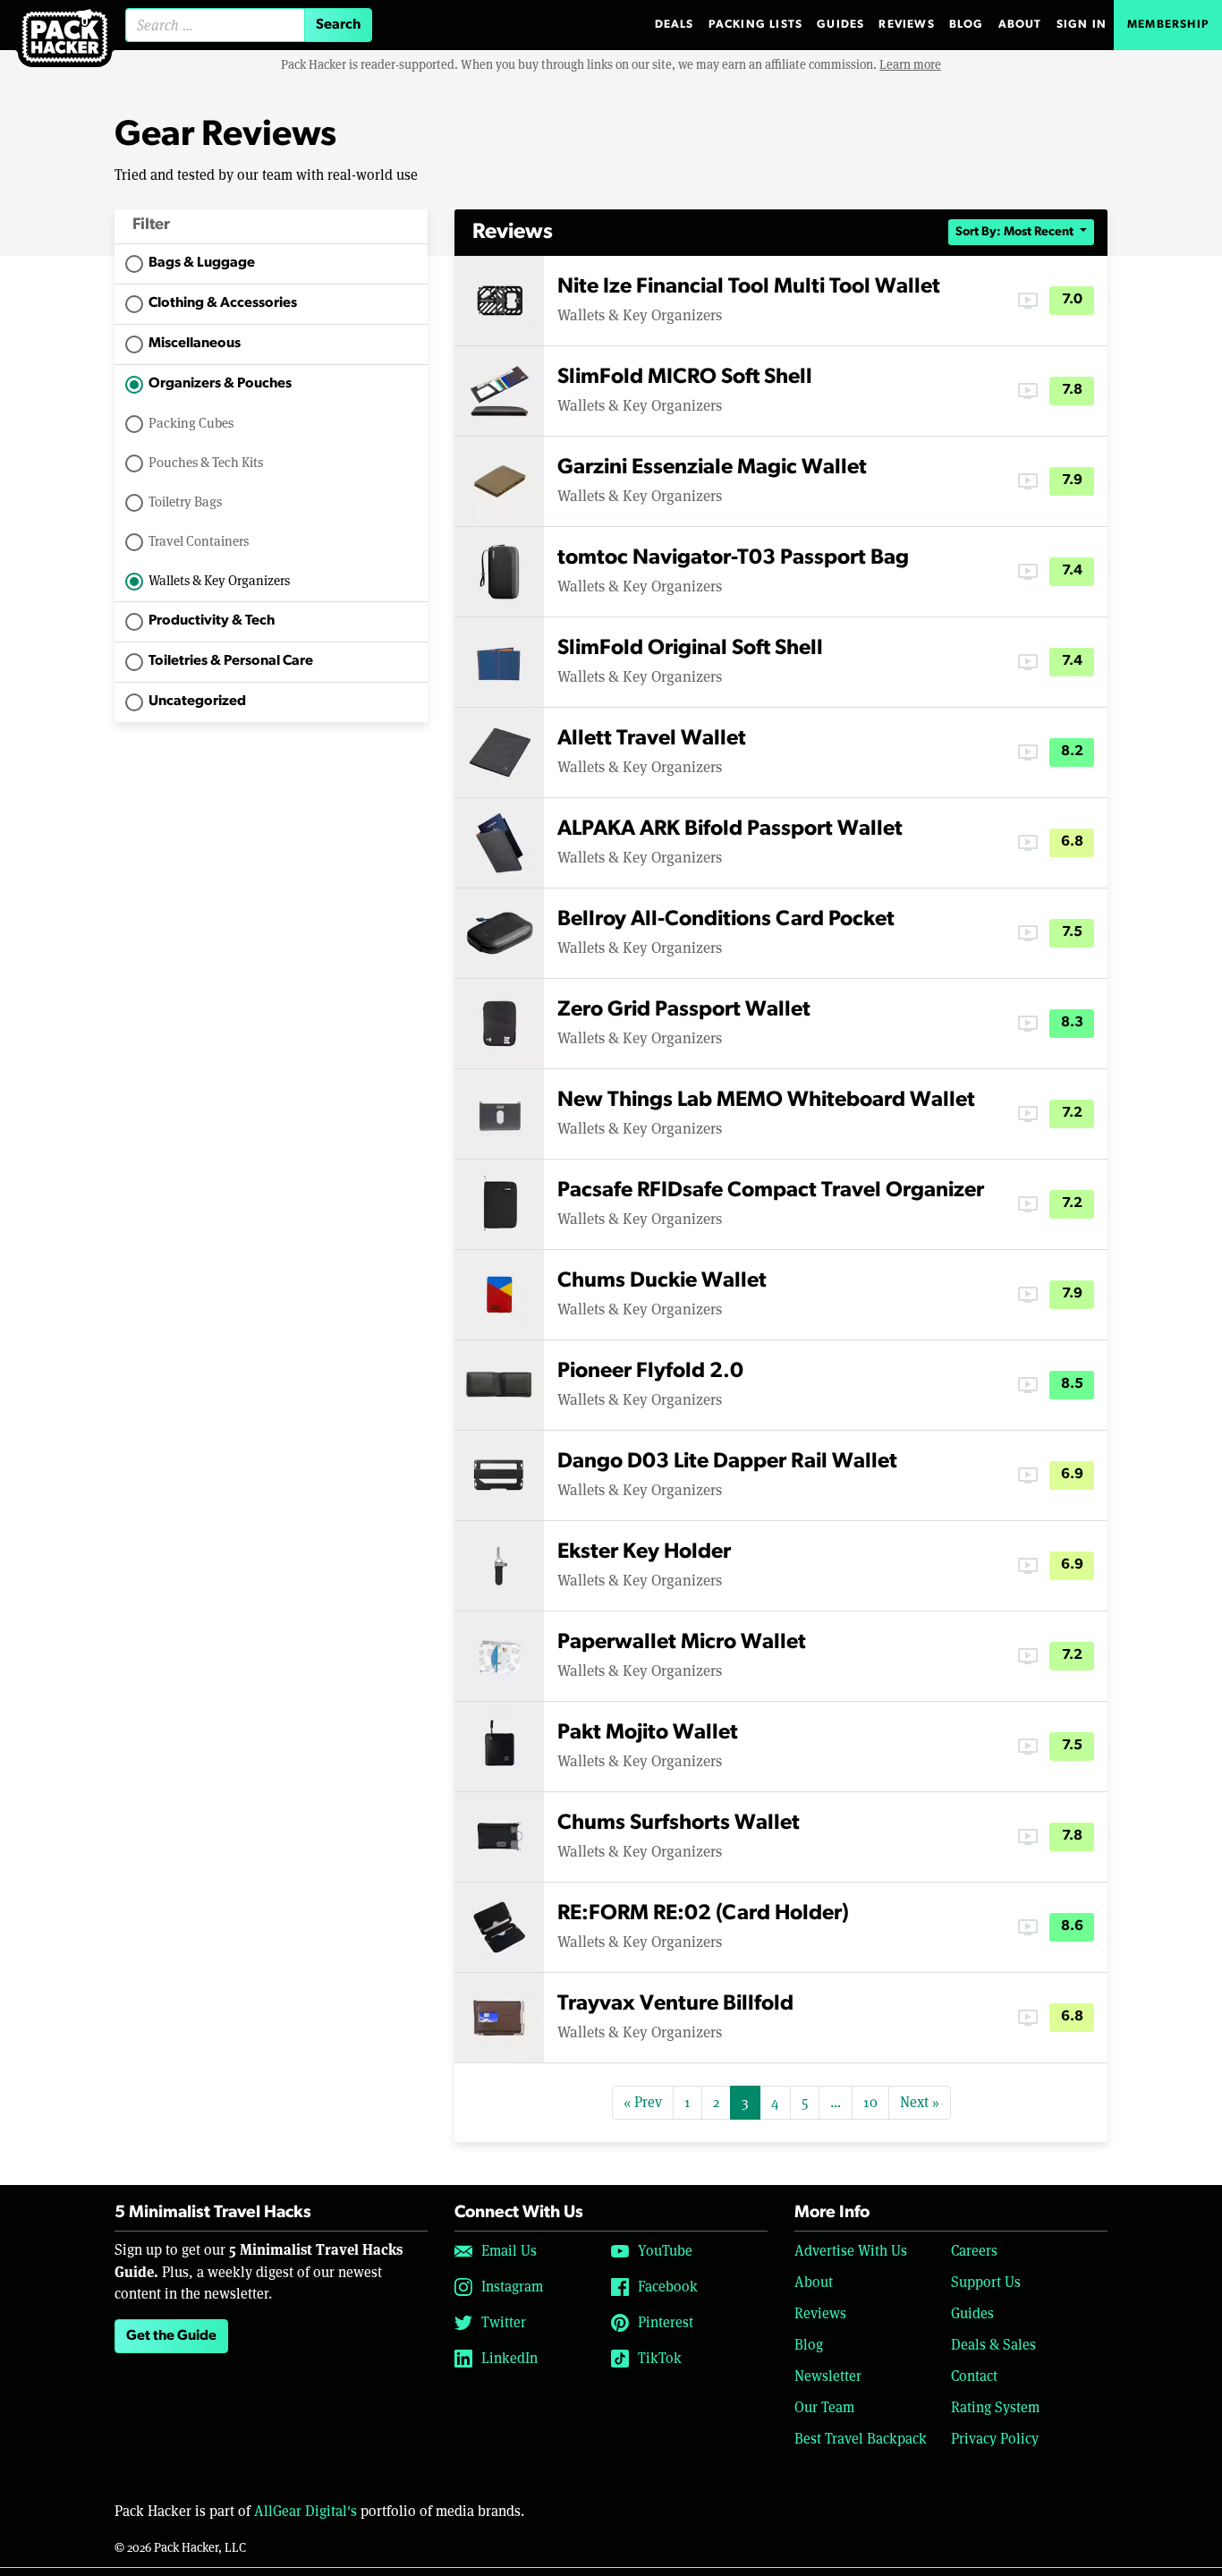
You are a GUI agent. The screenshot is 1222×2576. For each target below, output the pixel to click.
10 (870, 2102)
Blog (967, 25)
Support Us (986, 2282)
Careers (974, 2251)
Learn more (910, 64)
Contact (974, 2376)
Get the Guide (171, 2336)
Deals (675, 25)
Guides (840, 25)
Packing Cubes (191, 423)
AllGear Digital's (305, 2511)
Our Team (824, 2407)
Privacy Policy (995, 2439)
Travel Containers (199, 541)
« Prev (643, 2102)
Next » (920, 2102)
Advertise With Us (851, 2251)
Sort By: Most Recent (1016, 232)
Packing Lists (756, 25)
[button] (271, 227)
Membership (1168, 25)
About (1020, 25)
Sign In (1082, 25)
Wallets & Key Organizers (219, 580)
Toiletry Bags (185, 502)
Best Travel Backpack (861, 2439)
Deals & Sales (993, 2345)
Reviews (906, 25)
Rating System (995, 2407)
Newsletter (828, 2376)
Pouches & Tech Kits (206, 462)
